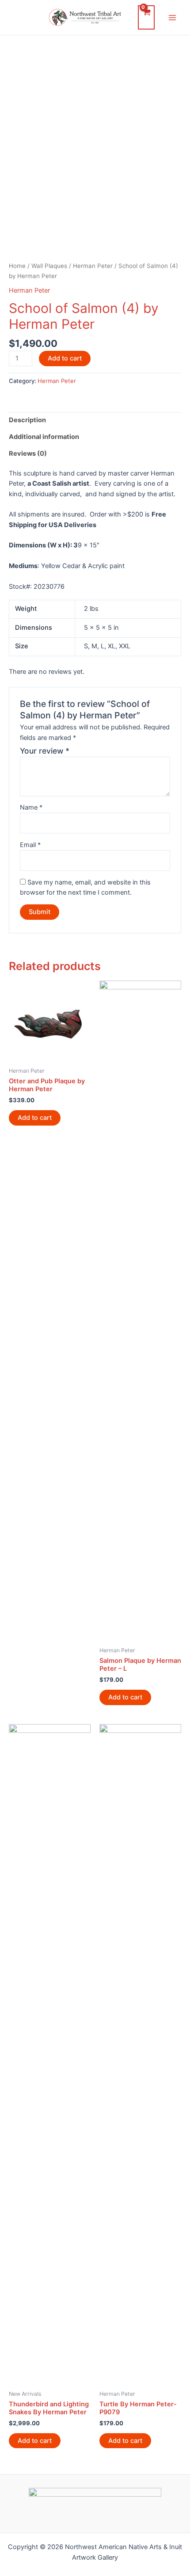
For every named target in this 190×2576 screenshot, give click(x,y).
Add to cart (65, 358)
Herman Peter (93, 266)
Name (31, 807)
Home (17, 266)
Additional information (44, 437)
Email (30, 845)
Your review (45, 751)
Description (27, 420)
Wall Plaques (49, 266)
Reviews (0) (28, 453)
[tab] (95, 420)
